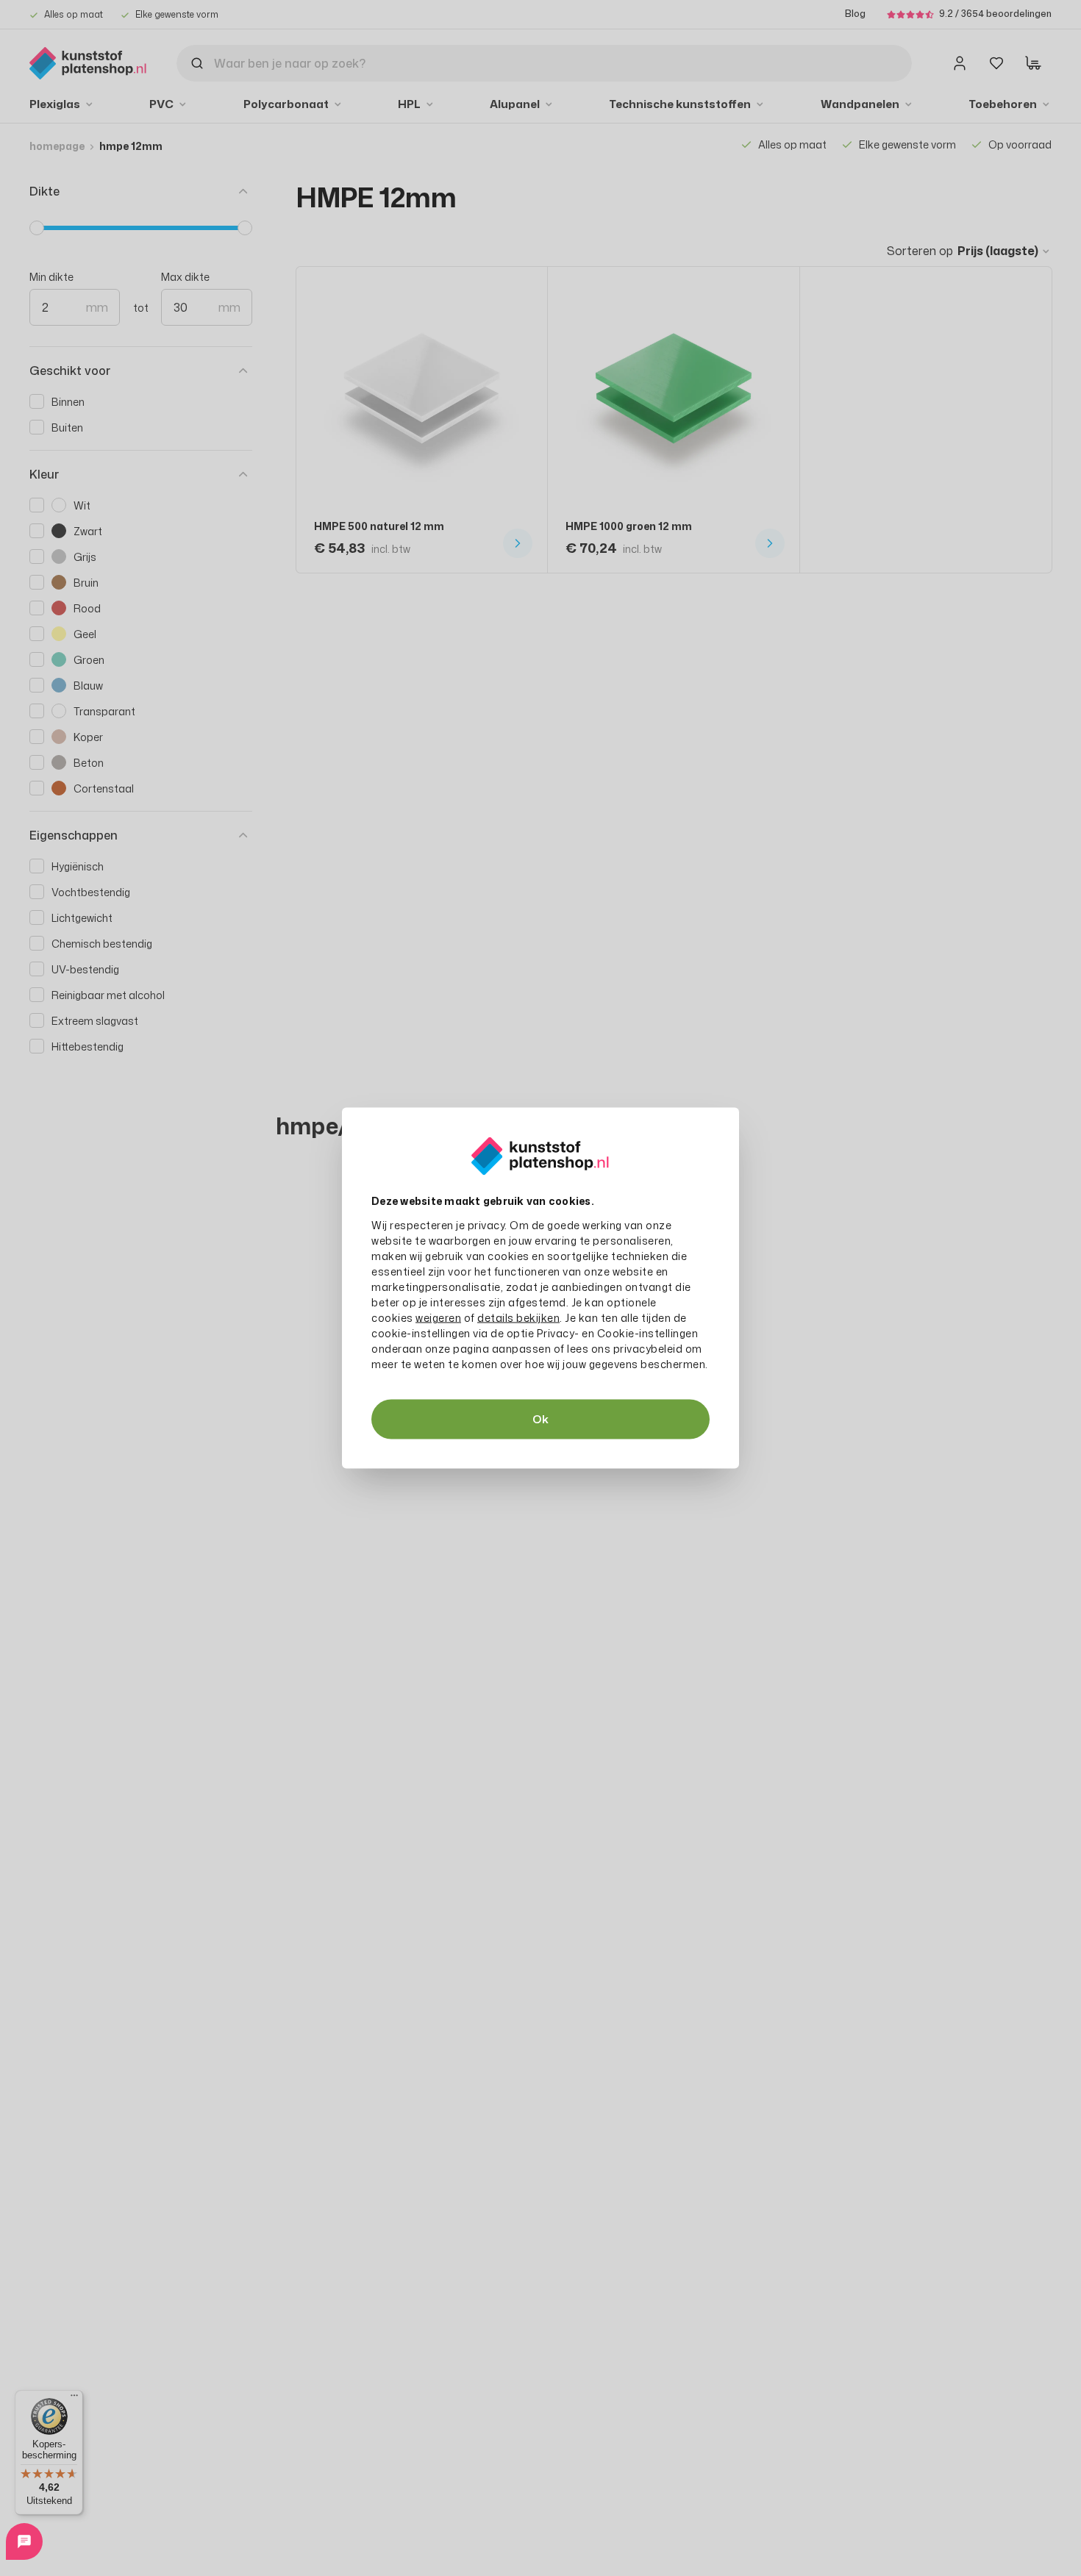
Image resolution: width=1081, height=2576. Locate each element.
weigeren (438, 1318)
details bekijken (518, 1318)
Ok (540, 1419)
